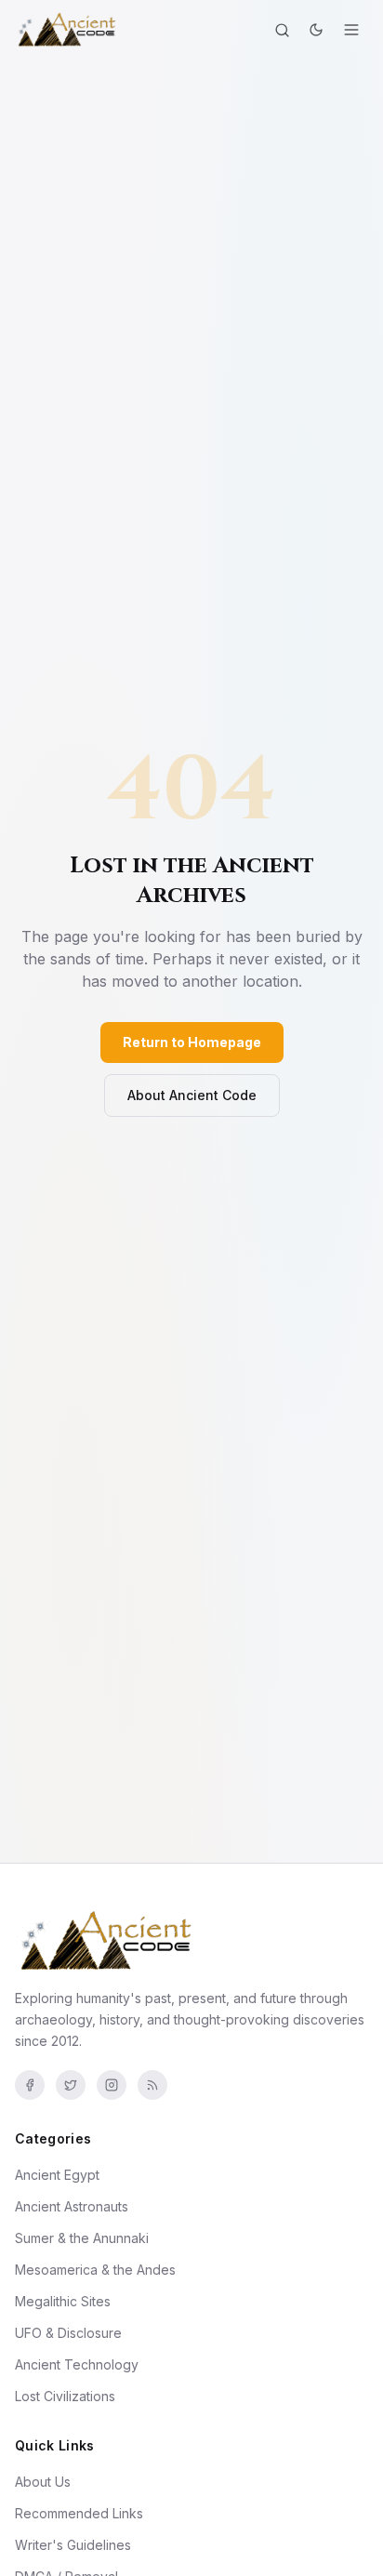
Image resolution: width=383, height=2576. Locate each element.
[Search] (282, 30)
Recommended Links (79, 2513)
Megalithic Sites (63, 2301)
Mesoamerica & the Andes (95, 2270)
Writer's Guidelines (73, 2545)
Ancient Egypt (57, 2175)
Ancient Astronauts (72, 2206)
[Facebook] (30, 2085)
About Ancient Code (192, 1095)
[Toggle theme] (316, 30)
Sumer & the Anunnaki (82, 2238)
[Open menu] (351, 30)
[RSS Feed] (152, 2085)
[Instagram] (112, 2085)
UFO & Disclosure (68, 2333)
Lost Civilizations (65, 2396)
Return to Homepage (192, 1042)
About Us (43, 2482)
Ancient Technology (77, 2364)
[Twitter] (71, 2085)
